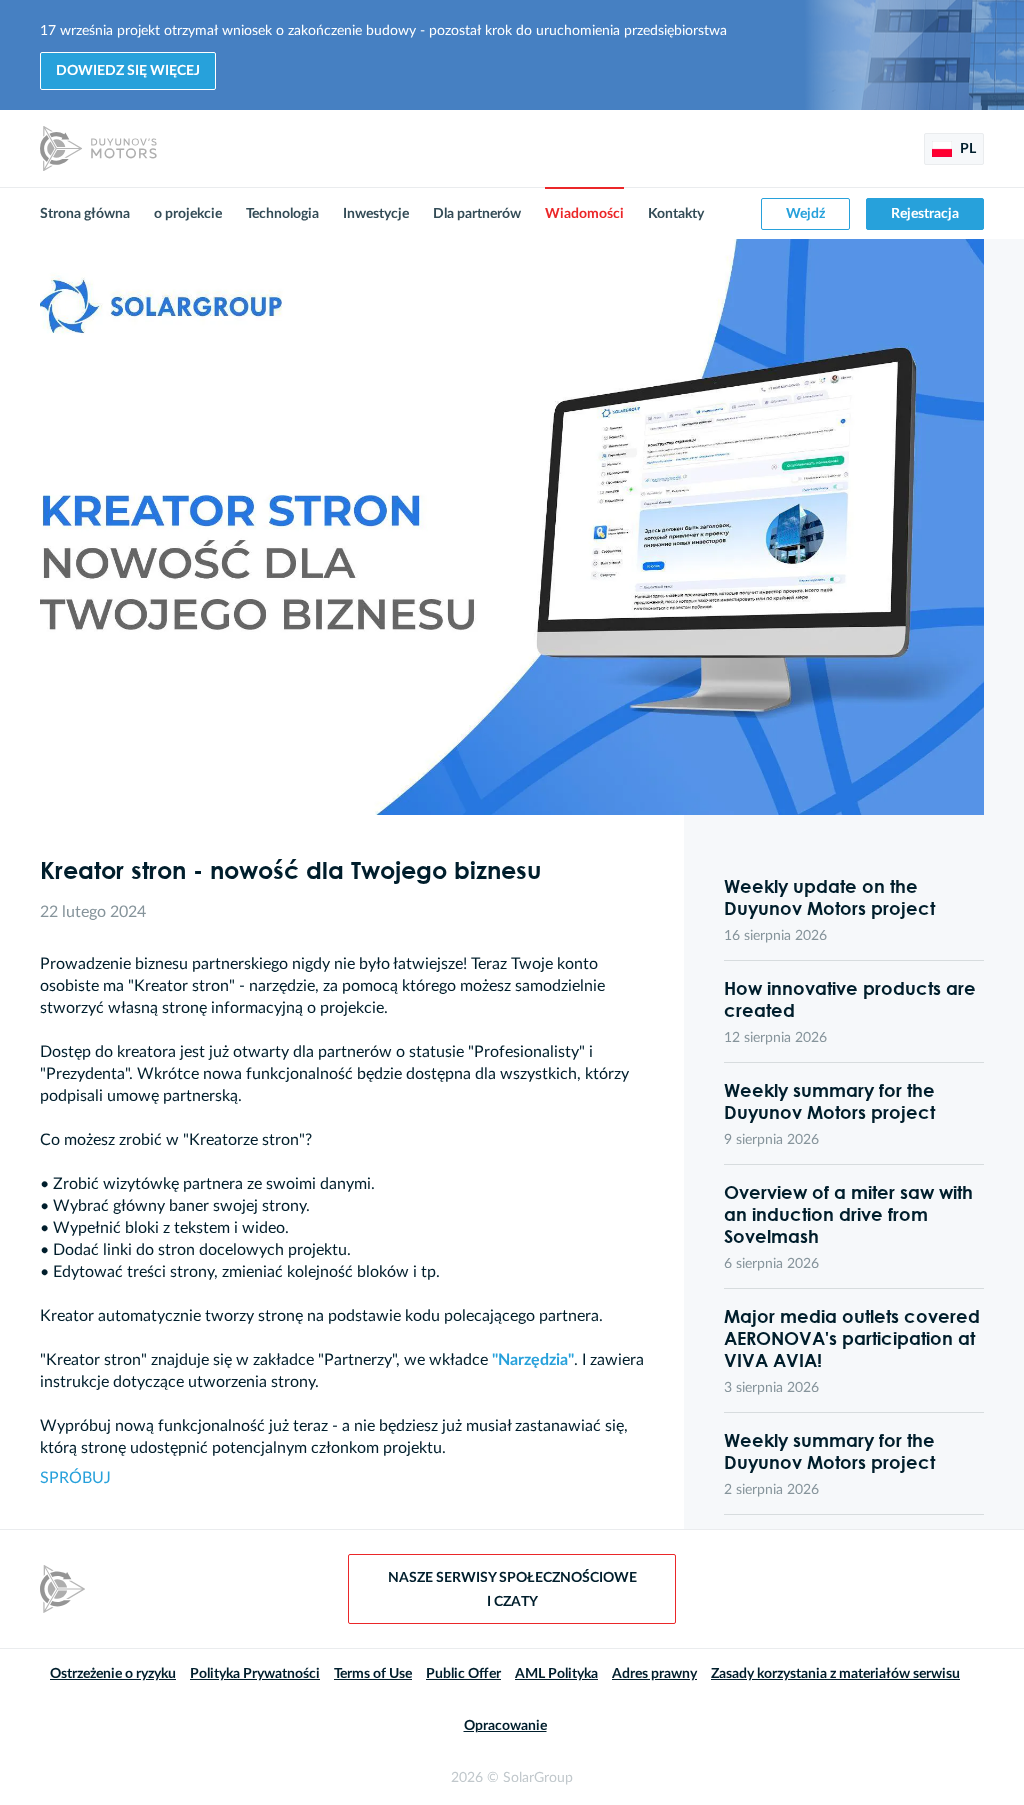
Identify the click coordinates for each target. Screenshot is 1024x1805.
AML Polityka (556, 1674)
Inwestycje (376, 214)
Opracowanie (505, 1726)
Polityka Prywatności (255, 1674)
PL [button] (966, 149)
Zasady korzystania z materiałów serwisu (835, 1674)
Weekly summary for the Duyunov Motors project (829, 1101)
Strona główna (85, 214)
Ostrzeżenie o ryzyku (113, 1674)
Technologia (282, 214)
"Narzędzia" (533, 1360)
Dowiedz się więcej (128, 71)
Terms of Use (373, 1674)
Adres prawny (654, 1674)
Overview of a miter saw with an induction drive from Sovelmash (848, 1214)
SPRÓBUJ (75, 1478)
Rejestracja (925, 214)
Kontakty (676, 214)
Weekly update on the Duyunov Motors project (829, 897)
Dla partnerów (477, 214)
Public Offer (463, 1674)
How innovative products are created (850, 999)
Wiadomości (584, 214)
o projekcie (188, 214)
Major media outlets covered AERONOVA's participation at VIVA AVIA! (852, 1338)
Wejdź (805, 214)
